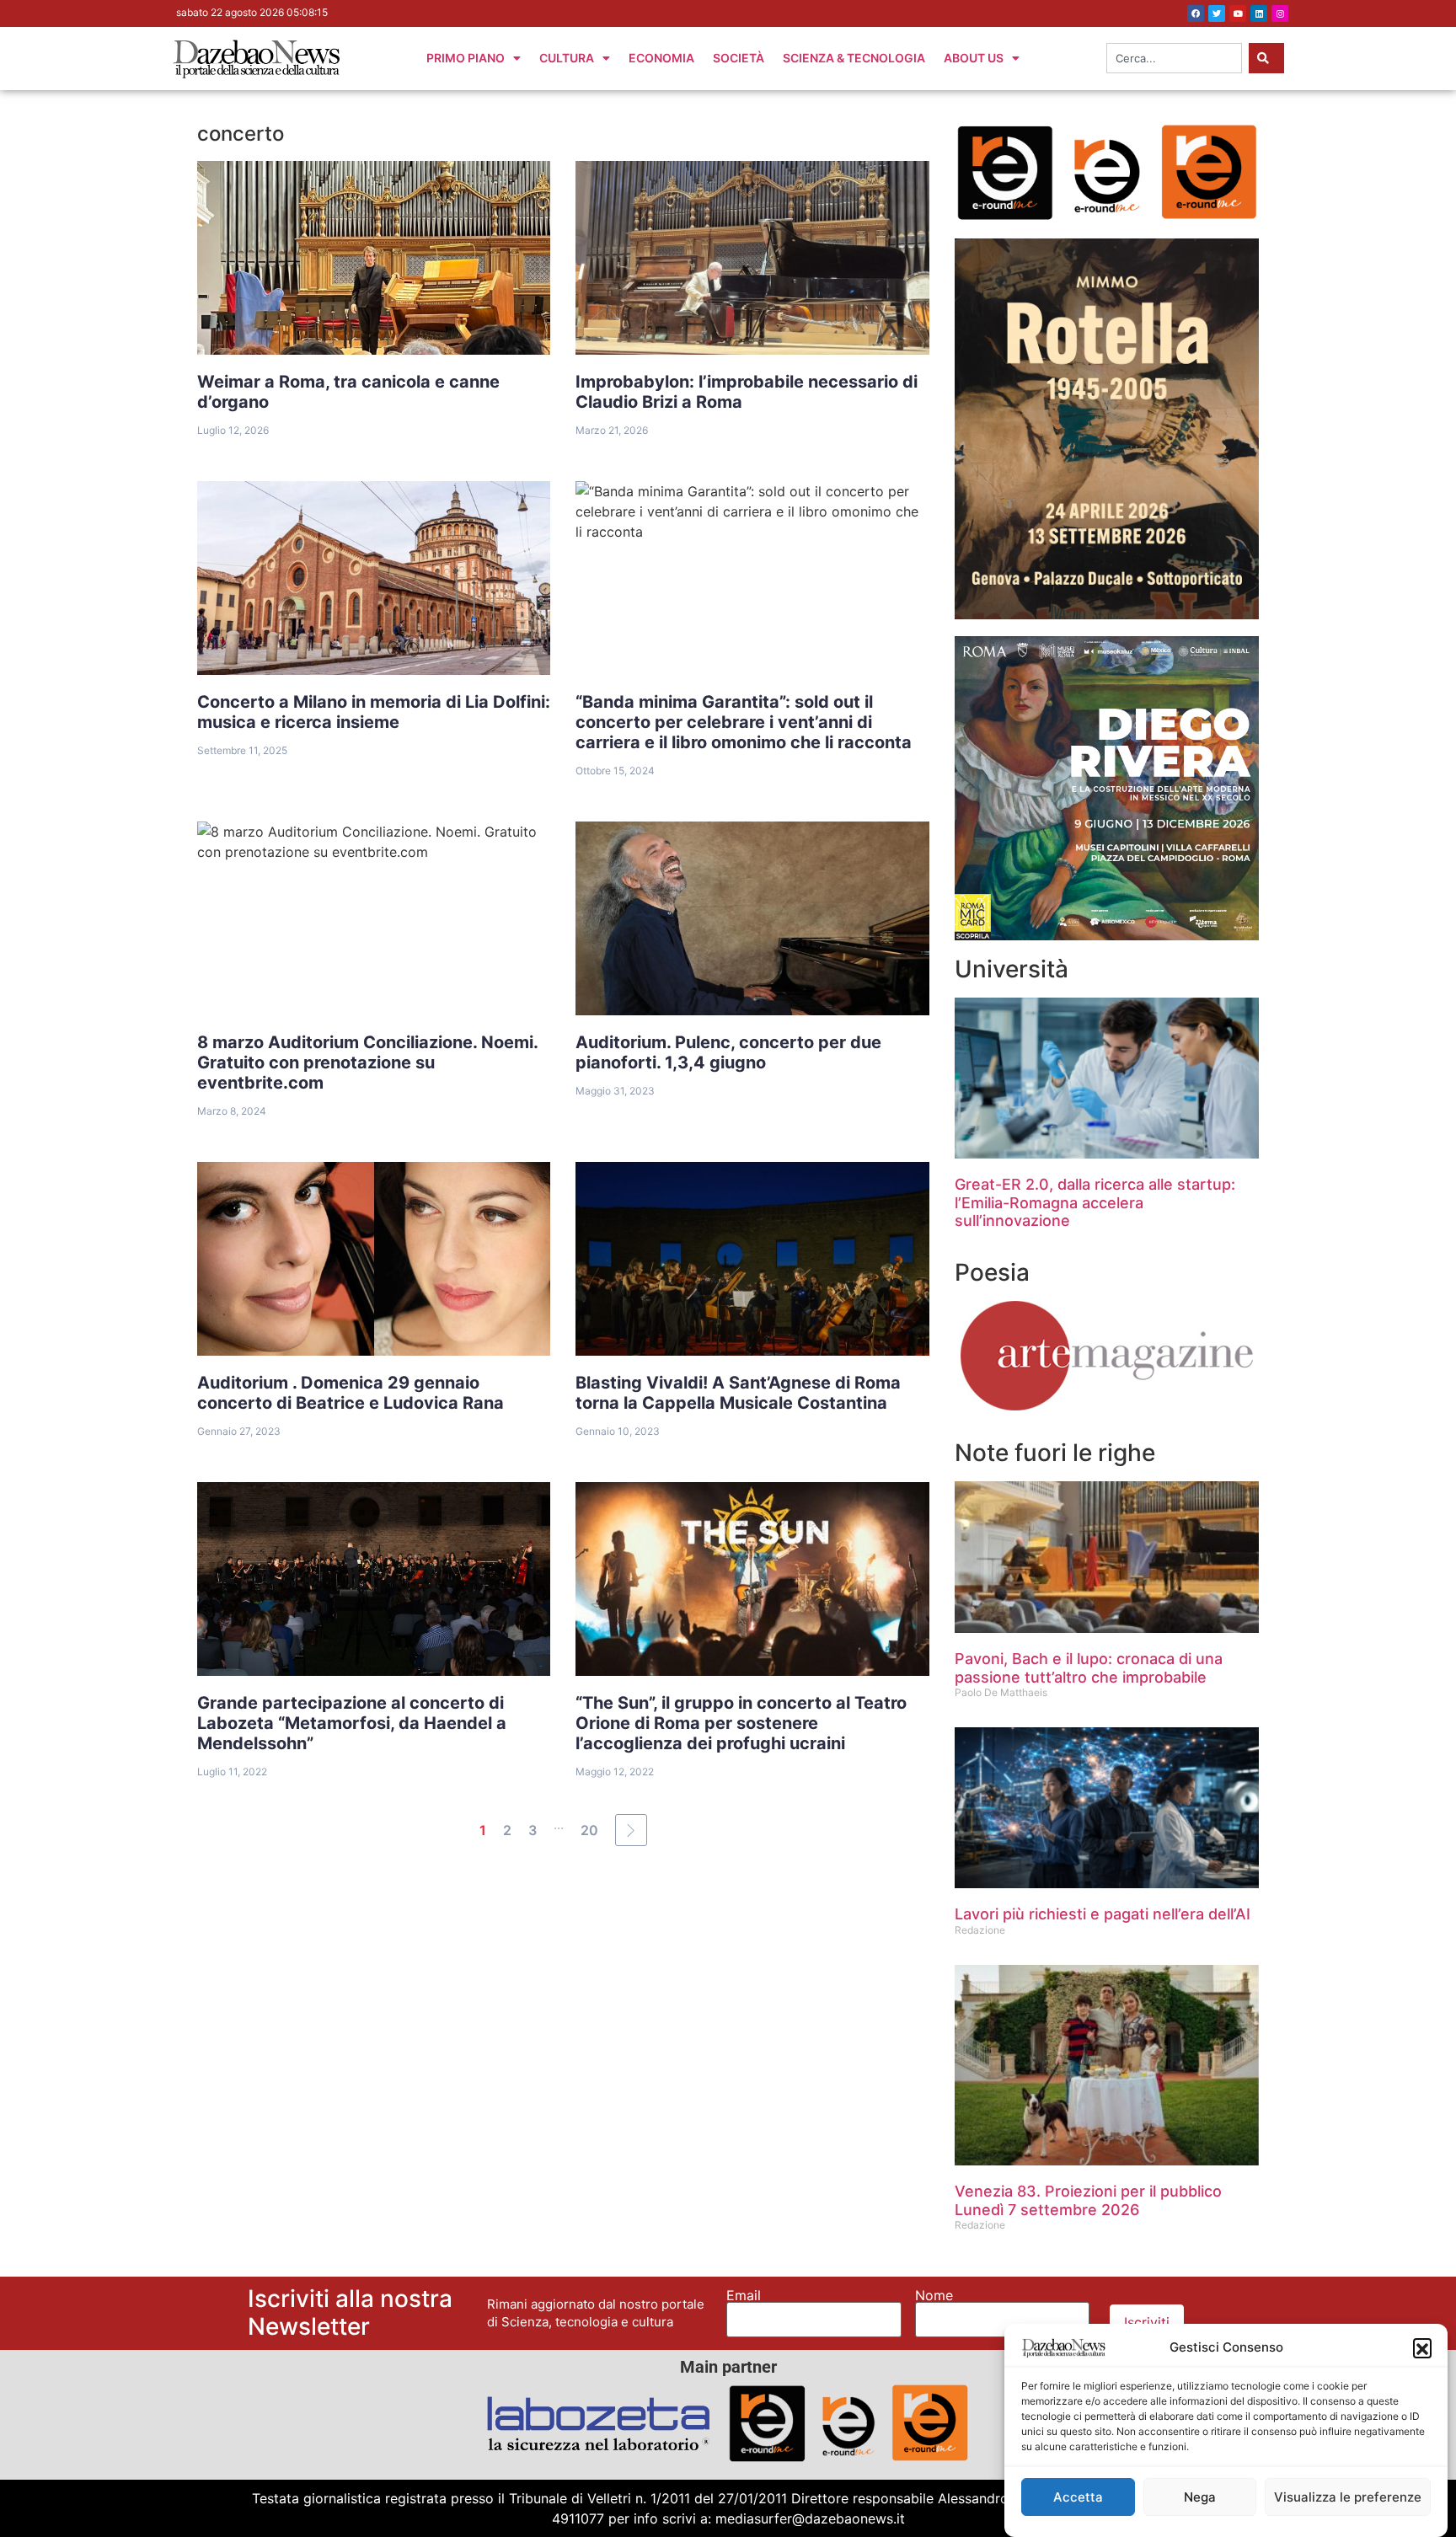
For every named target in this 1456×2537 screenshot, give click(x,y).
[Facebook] (1196, 13)
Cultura (567, 58)
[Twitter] (1217, 13)
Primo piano (466, 58)
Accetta (1078, 2497)
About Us (974, 58)
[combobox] (1174, 58)
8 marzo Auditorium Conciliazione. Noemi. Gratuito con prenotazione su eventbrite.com (368, 1062)
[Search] (1266, 58)
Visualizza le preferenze (1348, 2497)
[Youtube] (1238, 13)
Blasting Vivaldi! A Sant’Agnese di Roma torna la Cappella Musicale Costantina (738, 1393)
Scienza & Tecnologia (854, 58)
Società (739, 58)
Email (744, 2295)
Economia (661, 58)
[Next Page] (631, 1830)
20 (589, 1830)
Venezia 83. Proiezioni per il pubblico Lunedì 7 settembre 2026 (1088, 2200)
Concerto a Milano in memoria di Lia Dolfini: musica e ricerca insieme (374, 712)
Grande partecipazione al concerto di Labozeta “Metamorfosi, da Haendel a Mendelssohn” (352, 1723)
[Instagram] (1280, 13)
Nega (1200, 2497)
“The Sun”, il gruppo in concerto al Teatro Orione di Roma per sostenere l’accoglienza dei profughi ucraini (741, 1723)
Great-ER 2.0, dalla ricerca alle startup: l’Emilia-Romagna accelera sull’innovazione (1095, 1202)
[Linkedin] (1259, 13)
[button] (1422, 2347)
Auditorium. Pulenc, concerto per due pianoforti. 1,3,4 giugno (728, 1052)
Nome (934, 2295)
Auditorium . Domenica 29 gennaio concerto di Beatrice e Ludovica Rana (351, 1393)
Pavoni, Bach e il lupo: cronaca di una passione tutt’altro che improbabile (1089, 1668)
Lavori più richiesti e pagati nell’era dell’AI (1103, 1914)
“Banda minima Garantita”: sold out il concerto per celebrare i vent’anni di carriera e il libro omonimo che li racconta (744, 722)
